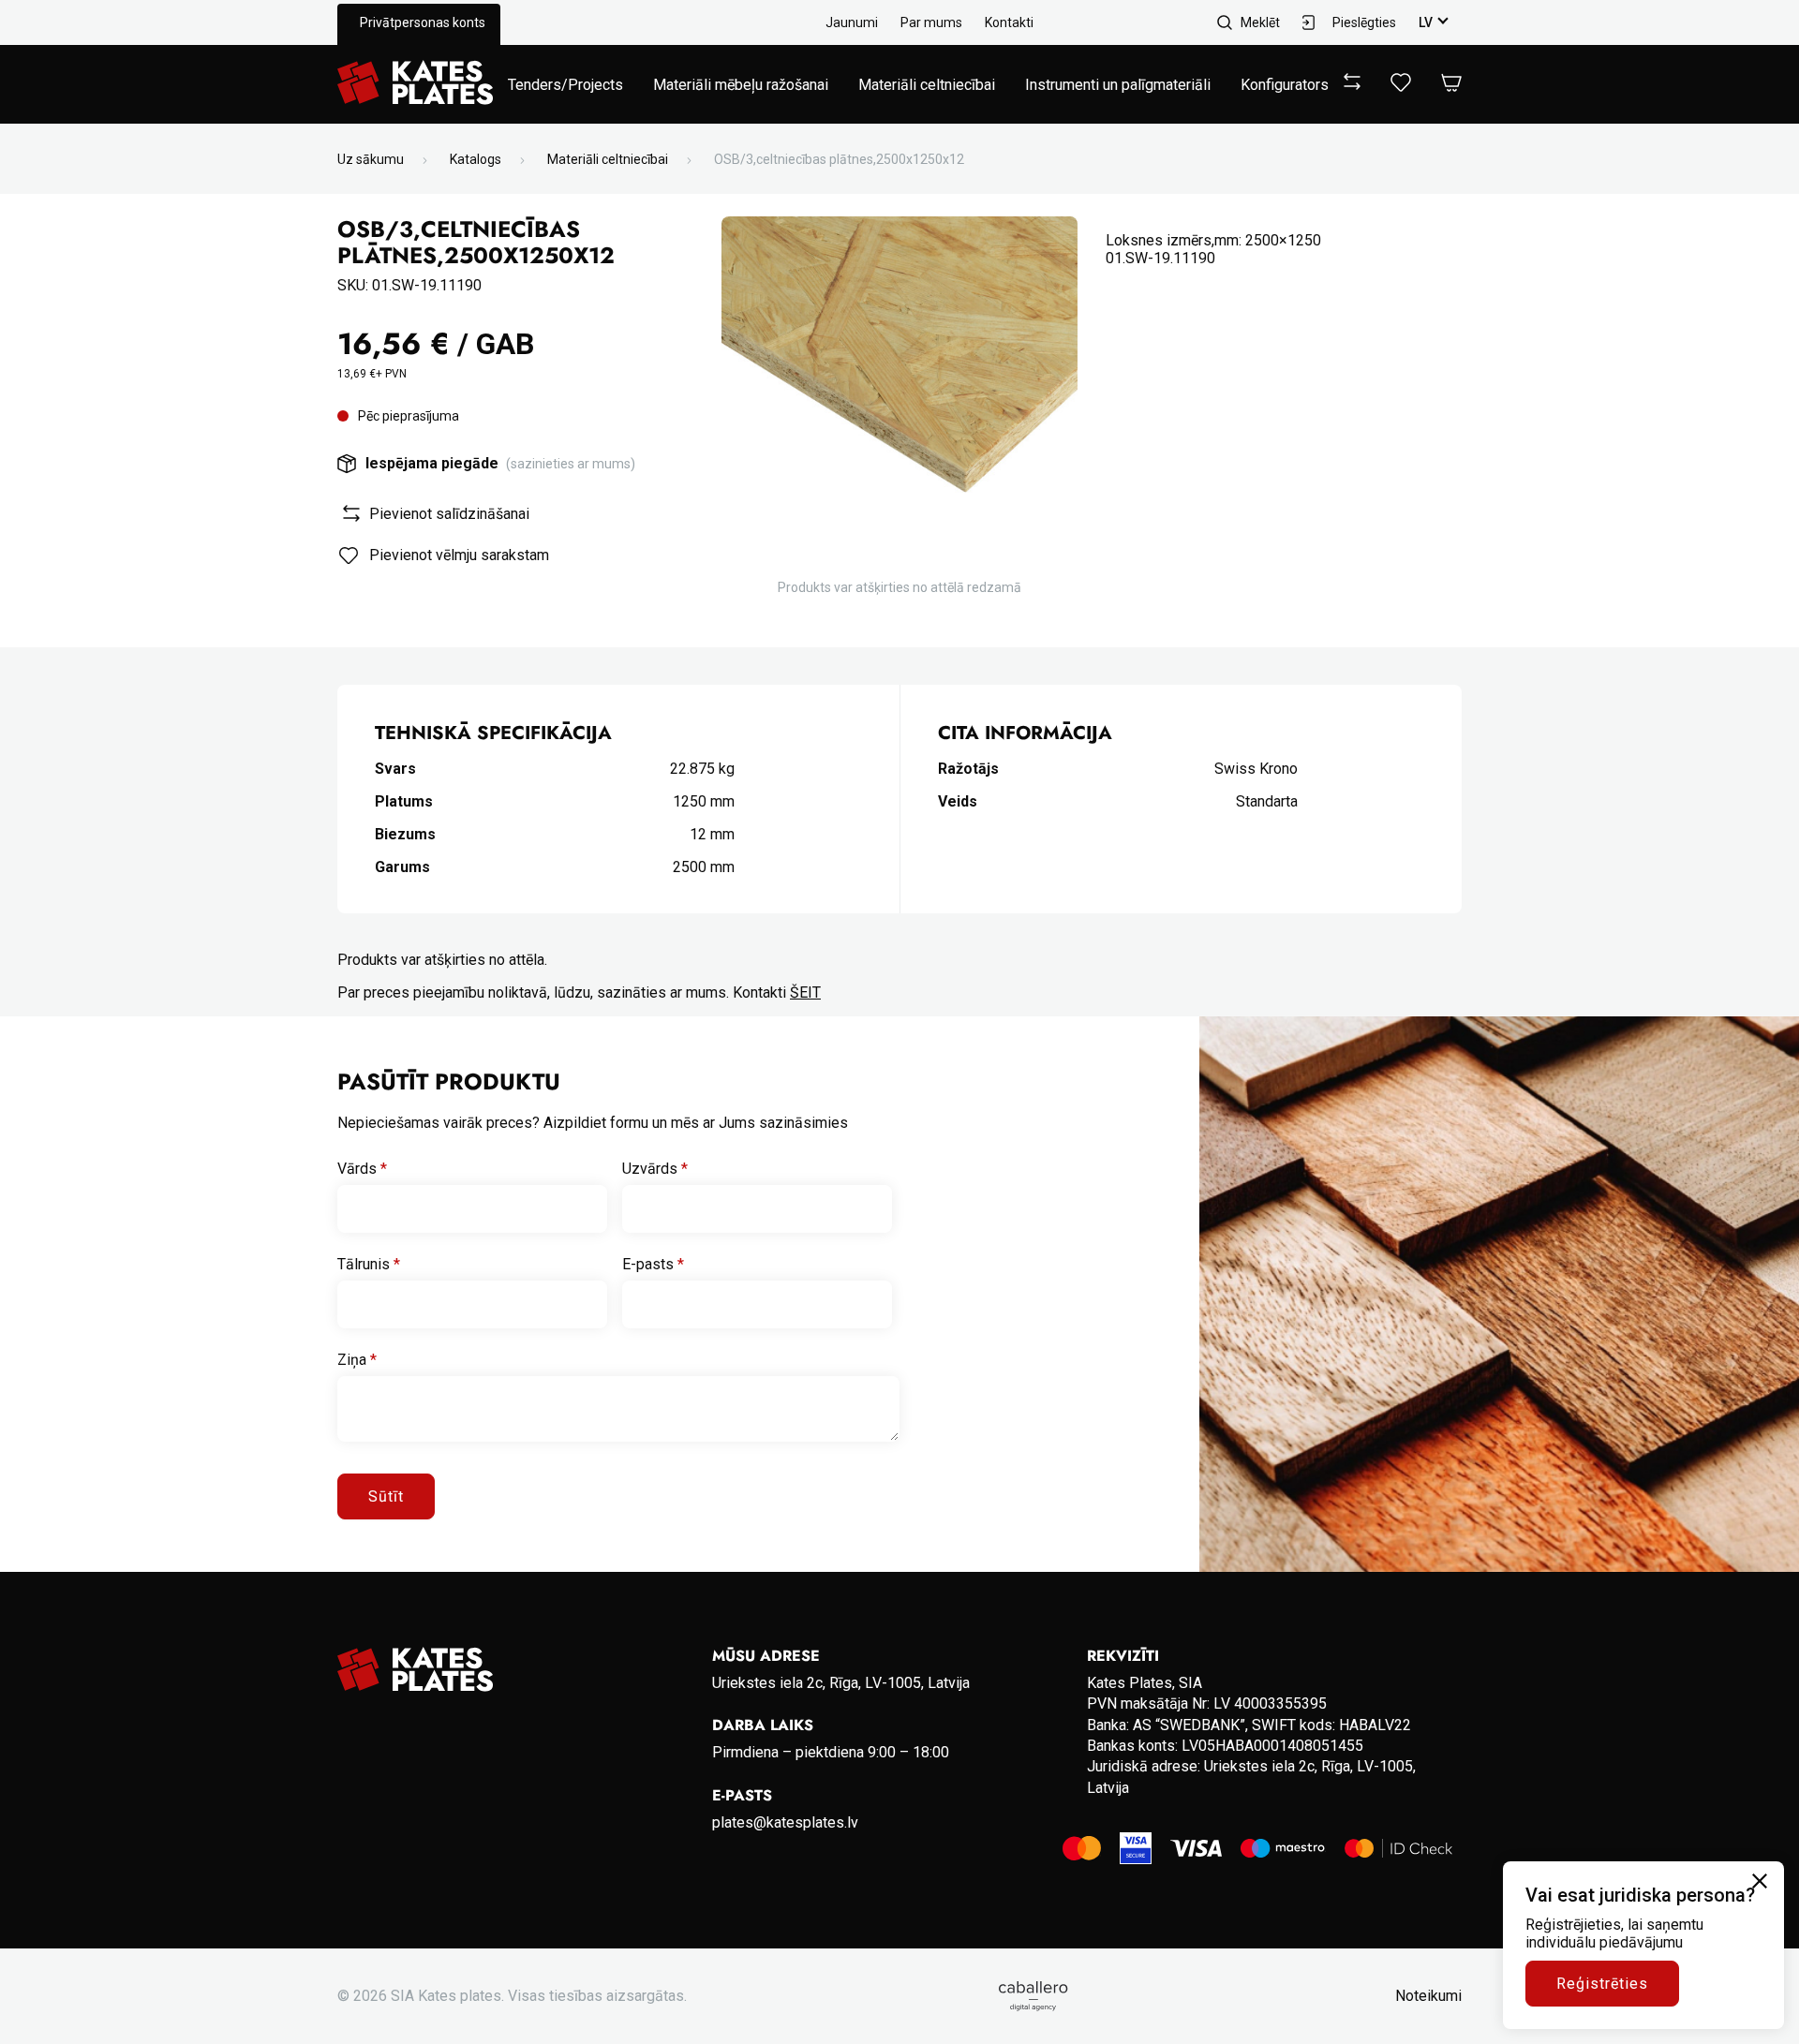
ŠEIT (805, 992)
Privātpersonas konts (423, 22)
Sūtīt (386, 1496)
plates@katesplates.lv (785, 1822)
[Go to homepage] (415, 84)
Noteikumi (1428, 1996)
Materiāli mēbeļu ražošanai (741, 85)
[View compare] (1352, 85)
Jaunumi (852, 22)
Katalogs (476, 159)
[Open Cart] (1451, 84)
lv (1426, 22)
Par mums (931, 22)
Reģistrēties (1602, 1984)
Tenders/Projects (565, 85)
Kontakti (1009, 22)
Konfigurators (1285, 85)
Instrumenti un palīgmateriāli (1118, 85)
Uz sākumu (371, 159)
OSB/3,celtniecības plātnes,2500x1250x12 (839, 159)
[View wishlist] (1401, 87)
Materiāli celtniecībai (927, 85)
